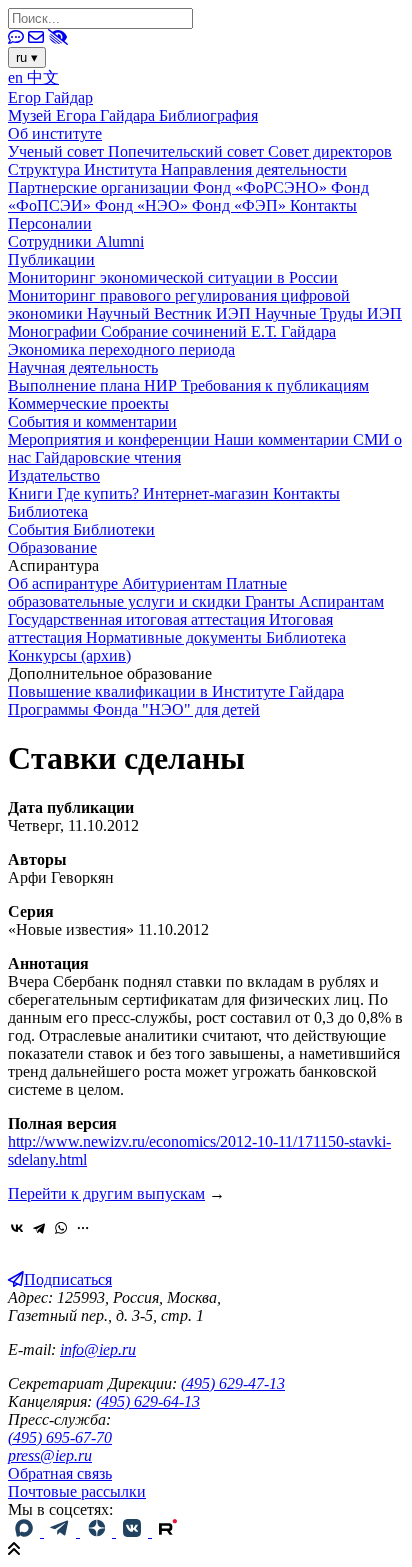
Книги (32, 493)
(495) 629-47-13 (233, 1383)
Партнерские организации (100, 187)
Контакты (323, 205)
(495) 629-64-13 (148, 1401)
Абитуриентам (174, 583)
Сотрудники (52, 241)
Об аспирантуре (65, 583)
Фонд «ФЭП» (241, 205)
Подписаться (68, 1279)
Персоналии (50, 223)
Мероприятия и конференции (111, 439)
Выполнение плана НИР (94, 385)
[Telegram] (39, 1228)
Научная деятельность (83, 367)
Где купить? (100, 493)
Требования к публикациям (275, 385)
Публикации (51, 259)
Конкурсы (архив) (69, 655)
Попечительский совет (188, 151)
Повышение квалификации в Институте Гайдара (176, 691)
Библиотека (48, 511)
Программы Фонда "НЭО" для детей (134, 709)
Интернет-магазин (208, 493)
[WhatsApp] (61, 1228)
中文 (43, 77)
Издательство (54, 475)
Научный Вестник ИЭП (171, 313)
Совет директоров (330, 151)
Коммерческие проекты (88, 403)
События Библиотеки (81, 529)
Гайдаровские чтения (108, 457)
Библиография (208, 115)
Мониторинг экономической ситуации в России (173, 277)
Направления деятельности (254, 169)
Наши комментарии (283, 439)
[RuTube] (168, 1531)
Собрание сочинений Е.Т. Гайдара (218, 331)
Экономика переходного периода (121, 349)
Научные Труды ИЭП (328, 313)
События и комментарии (92, 421)
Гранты (272, 601)
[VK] (134, 1531)
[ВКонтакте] (17, 1228)
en (17, 77)
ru (27, 57)
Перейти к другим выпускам (106, 1193)
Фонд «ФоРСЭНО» (262, 187)
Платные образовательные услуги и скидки (147, 592)
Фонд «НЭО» (143, 205)
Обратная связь (60, 1473)
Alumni (120, 241)
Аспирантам (341, 601)
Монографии (54, 331)
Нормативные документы (176, 637)
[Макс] (26, 1531)
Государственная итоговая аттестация (138, 619)
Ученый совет (58, 151)
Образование (52, 547)
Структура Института (84, 169)
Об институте (55, 133)
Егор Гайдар (50, 97)
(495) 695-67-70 (60, 1437)
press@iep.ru (50, 1455)
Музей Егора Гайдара (83, 115)
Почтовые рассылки (77, 1491)
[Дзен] (98, 1531)
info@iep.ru (98, 1349)
